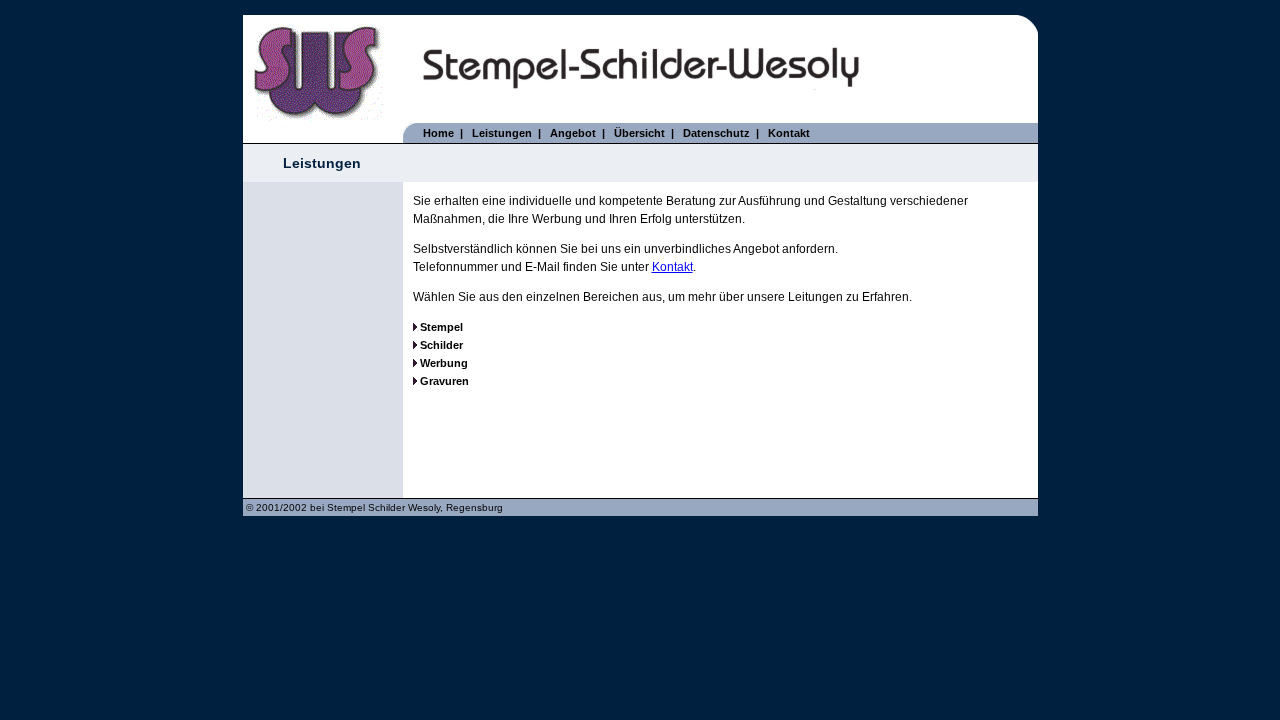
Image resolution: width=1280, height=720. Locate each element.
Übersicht (639, 133)
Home (438, 133)
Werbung (444, 363)
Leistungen (502, 133)
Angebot (573, 133)
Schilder (440, 345)
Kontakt (789, 133)
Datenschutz (716, 133)
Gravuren (444, 381)
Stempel (441, 327)
